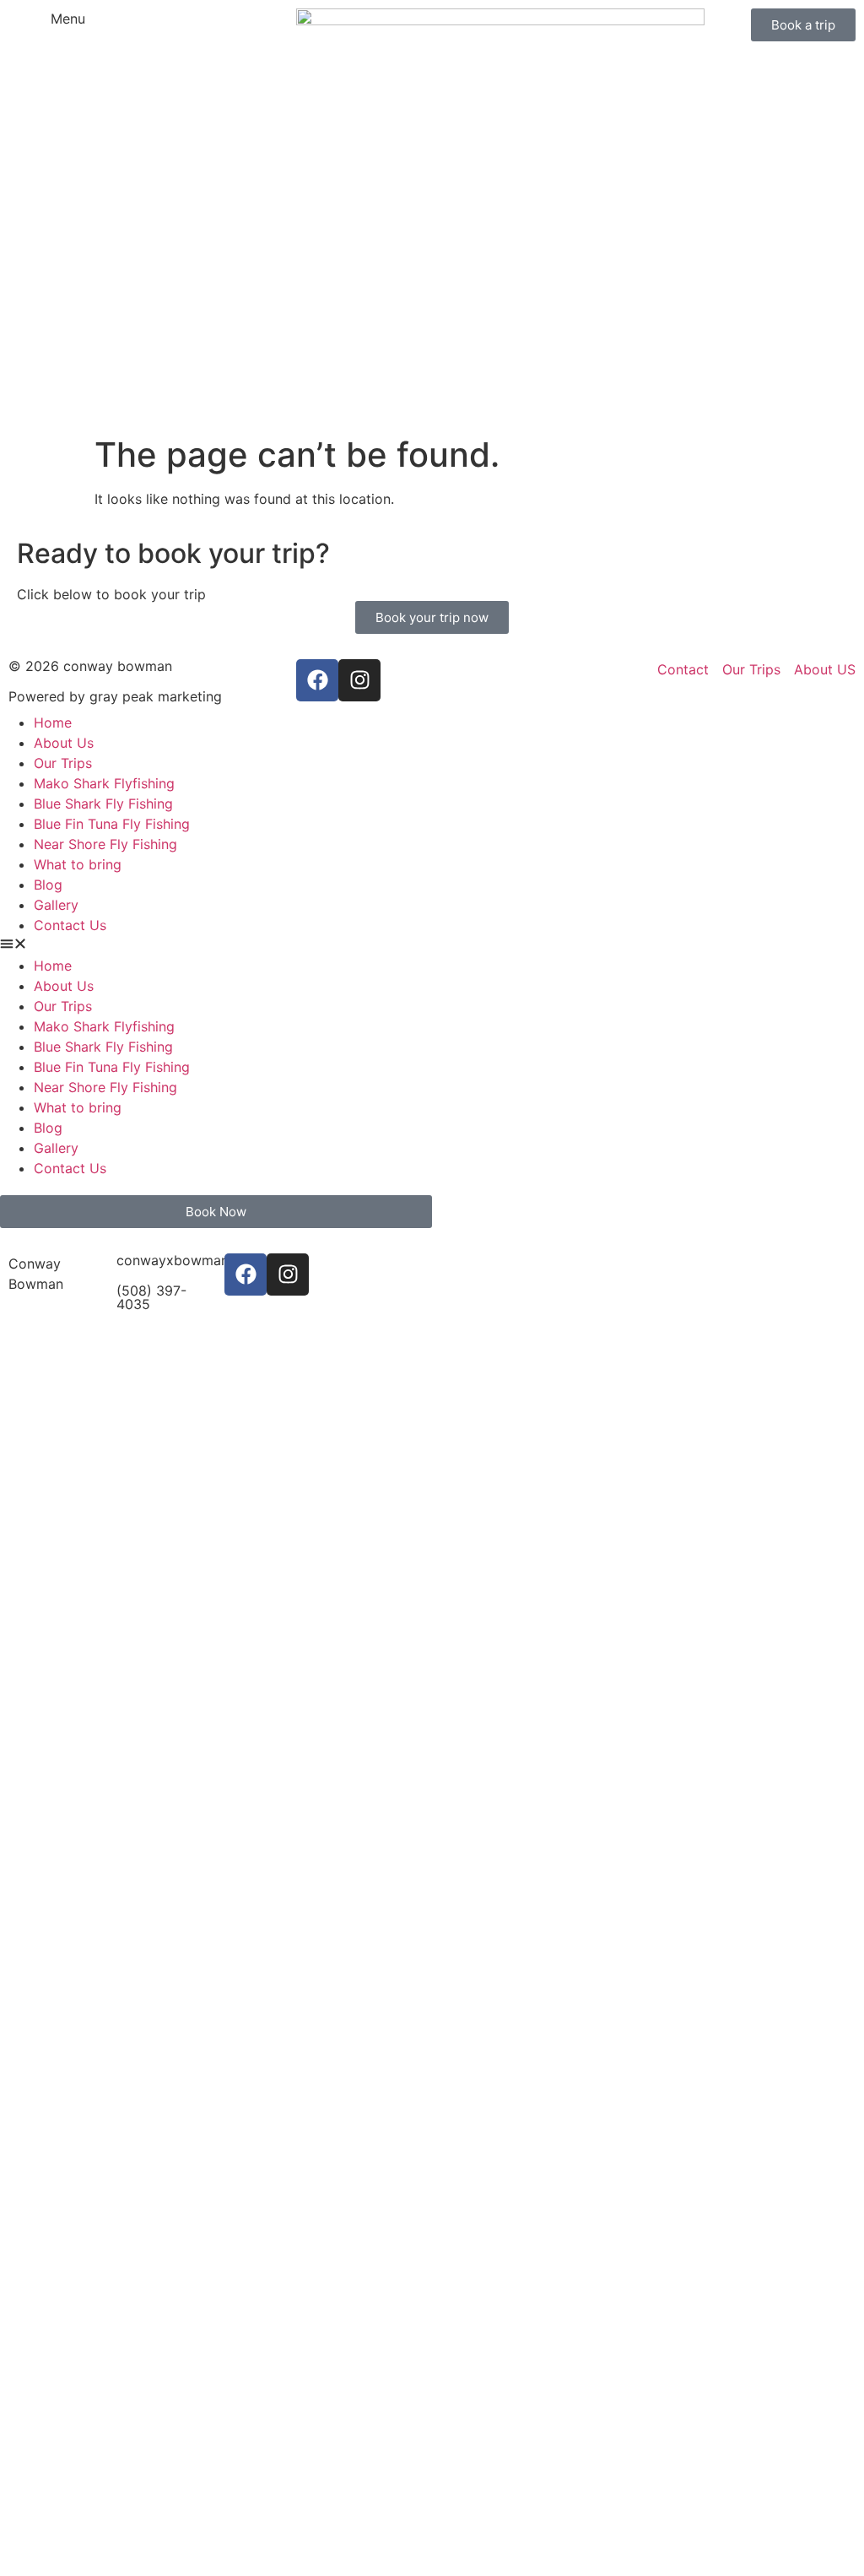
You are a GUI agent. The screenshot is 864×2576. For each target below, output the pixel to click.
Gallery (56, 905)
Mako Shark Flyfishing (104, 783)
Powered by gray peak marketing (115, 696)
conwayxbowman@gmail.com (212, 1260)
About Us (64, 743)
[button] (216, 945)
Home (53, 722)
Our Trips (63, 763)
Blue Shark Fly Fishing (103, 804)
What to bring (78, 864)
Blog (48, 885)
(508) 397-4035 (151, 1297)
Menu (68, 19)
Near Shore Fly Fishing (105, 844)
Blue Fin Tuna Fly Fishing (112, 824)
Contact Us (70, 925)
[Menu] (30, 30)
